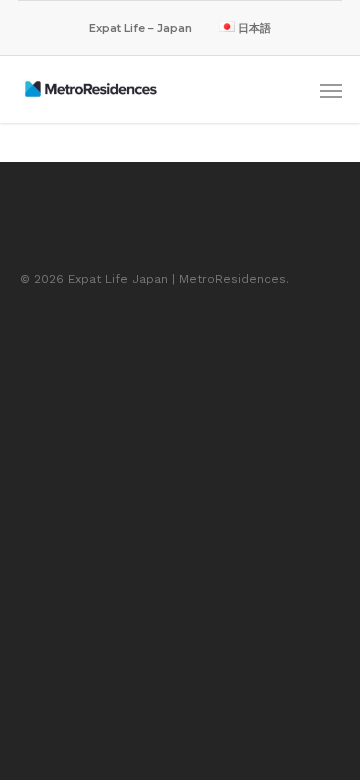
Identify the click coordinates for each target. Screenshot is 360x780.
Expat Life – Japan (140, 28)
